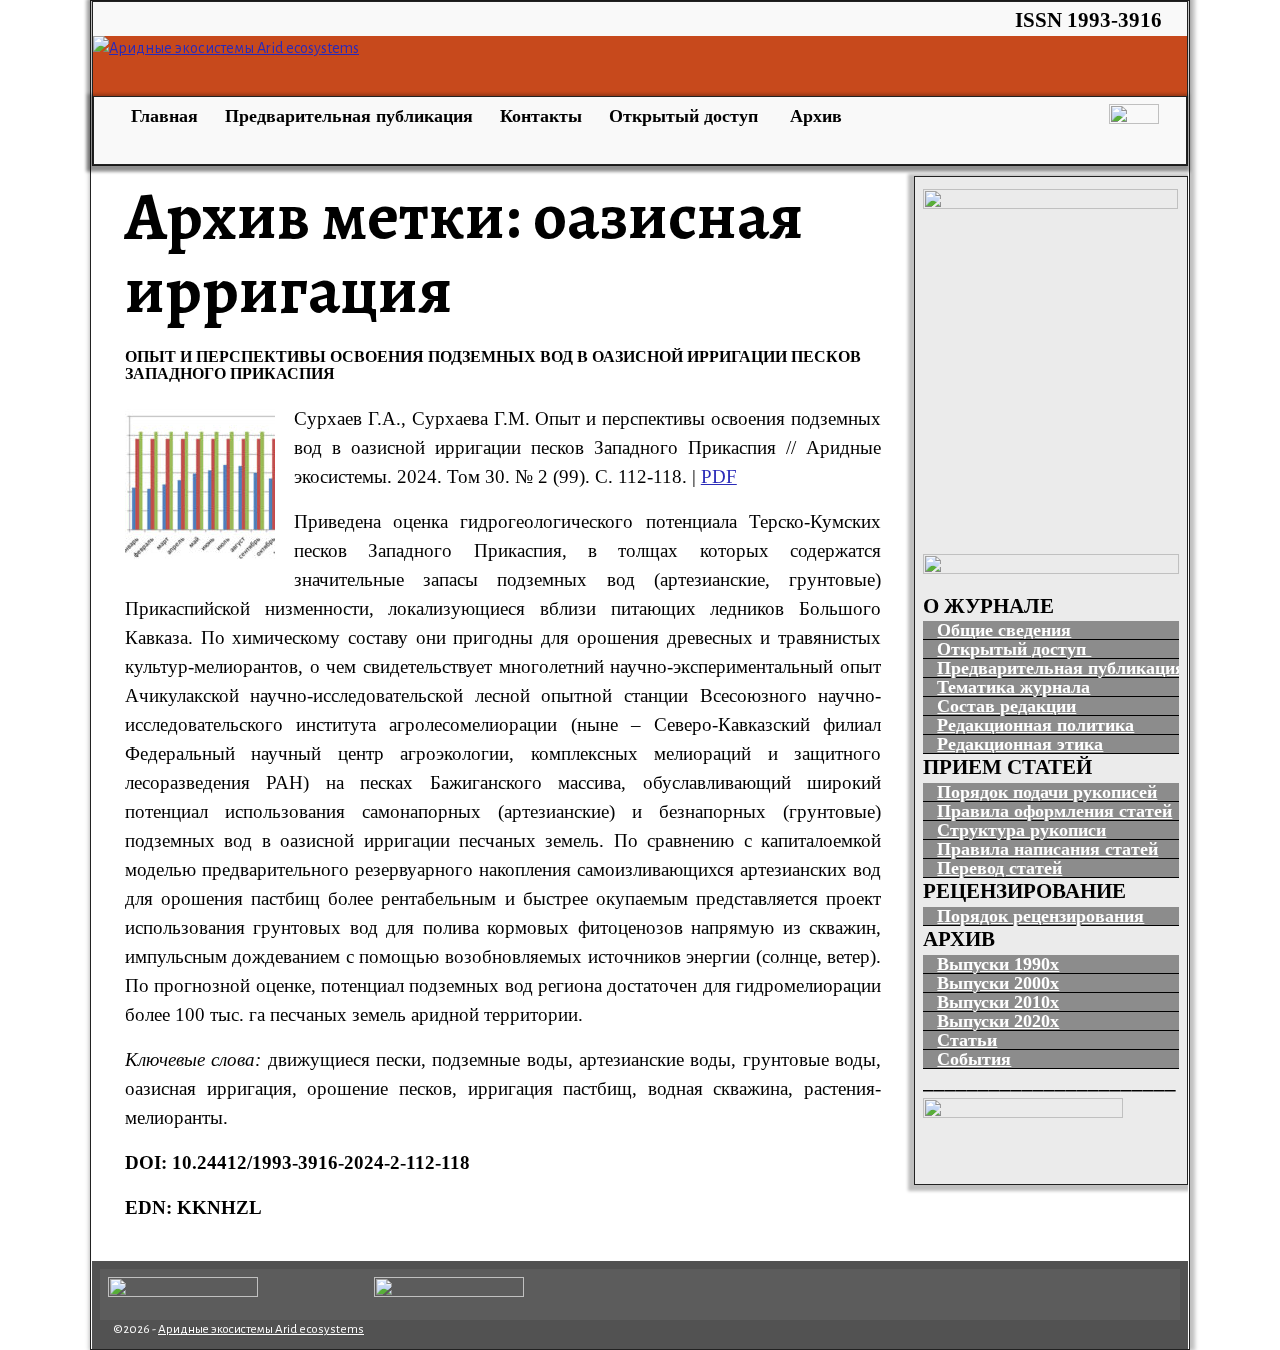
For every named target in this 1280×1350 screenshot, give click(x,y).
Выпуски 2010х (998, 1002)
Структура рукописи (1021, 830)
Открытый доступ (686, 116)
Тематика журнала (1013, 687)
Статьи (967, 1040)
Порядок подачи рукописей (1047, 792)
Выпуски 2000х (998, 983)
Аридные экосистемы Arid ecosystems (261, 1329)
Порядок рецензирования (1040, 916)
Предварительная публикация (349, 116)
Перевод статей (999, 868)
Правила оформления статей (1054, 811)
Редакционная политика (1035, 725)
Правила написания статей (1047, 849)
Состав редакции (1006, 706)
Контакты (541, 116)
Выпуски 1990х (998, 964)
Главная (162, 116)
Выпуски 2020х (998, 1021)
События (974, 1059)
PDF (719, 476)
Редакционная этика (1020, 744)
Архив (816, 116)
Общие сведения (1004, 630)
